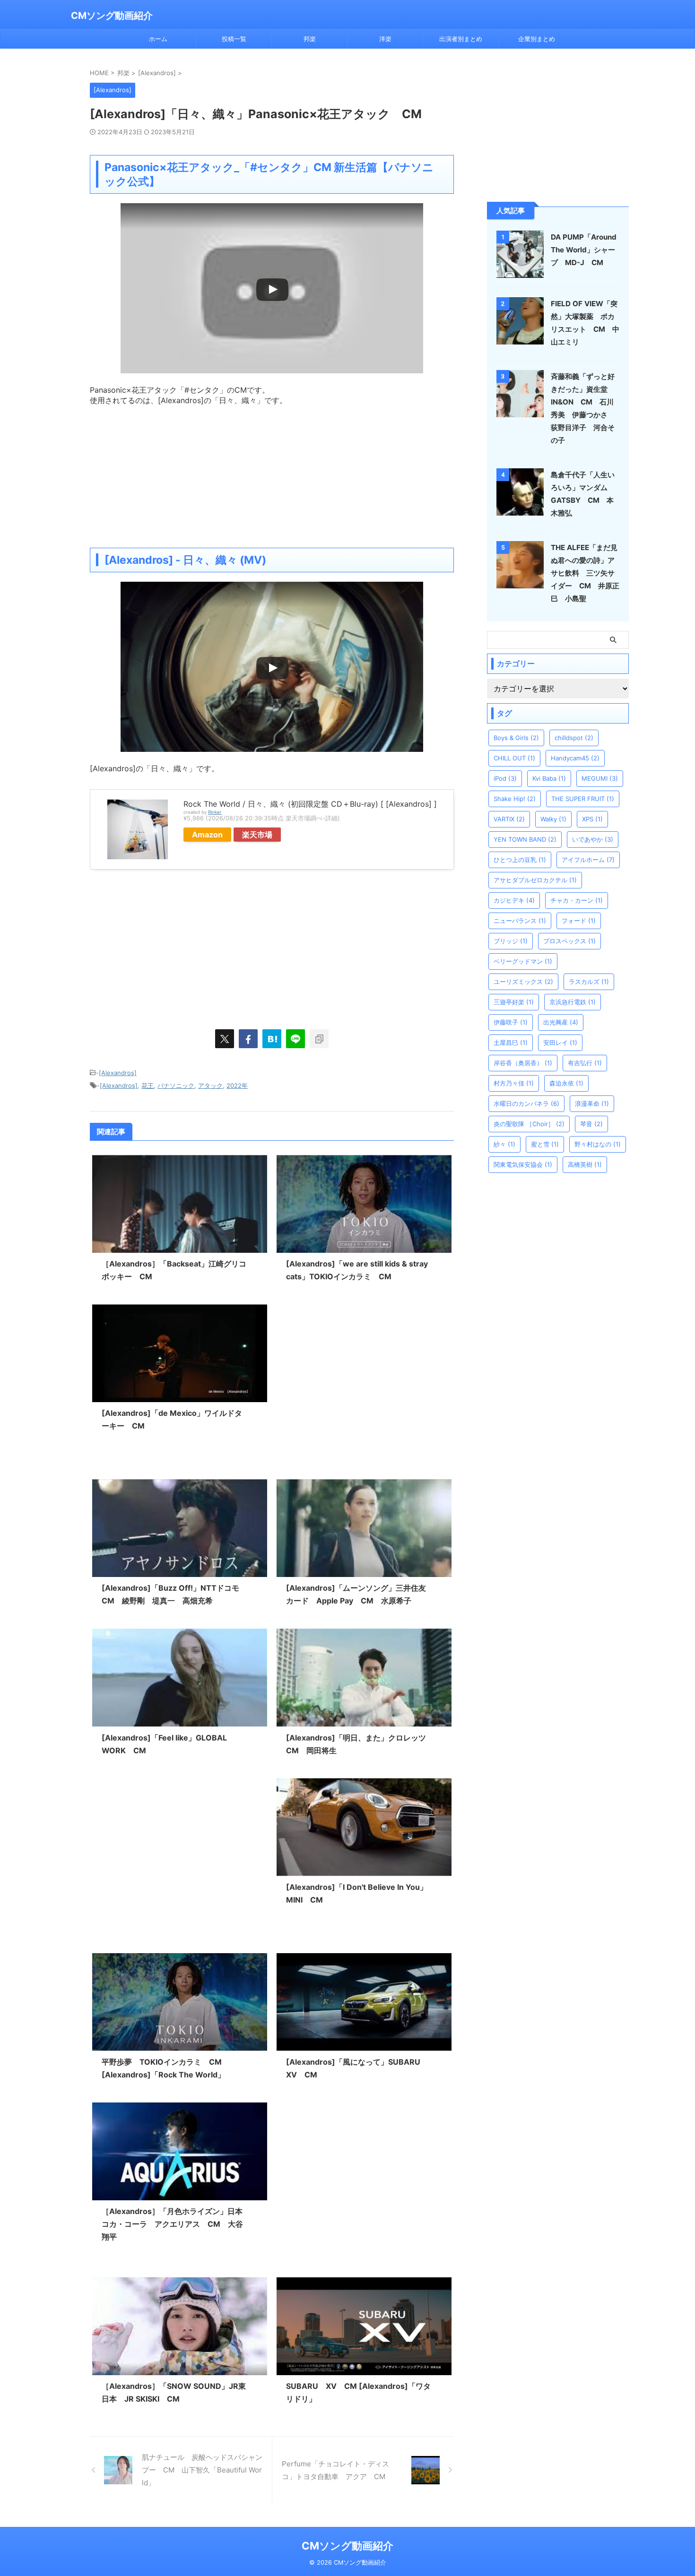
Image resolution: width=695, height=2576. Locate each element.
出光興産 (561, 1022)
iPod (505, 778)
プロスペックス (569, 941)
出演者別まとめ (461, 39)
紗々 (504, 1144)
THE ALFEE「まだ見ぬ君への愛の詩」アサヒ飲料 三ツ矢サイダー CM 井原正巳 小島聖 (585, 573)
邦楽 (310, 39)
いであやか (593, 839)
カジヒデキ (514, 900)
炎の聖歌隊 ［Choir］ (529, 1124)
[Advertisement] (272, 472)
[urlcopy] (319, 1039)
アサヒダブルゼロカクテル (535, 880)
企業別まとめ (537, 39)
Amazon (207, 835)
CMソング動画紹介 (112, 16)
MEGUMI (600, 778)
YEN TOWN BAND (525, 839)
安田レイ (560, 1042)
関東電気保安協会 (523, 1164)
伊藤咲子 (511, 1022)
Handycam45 (575, 758)
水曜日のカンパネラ (526, 1103)
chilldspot (574, 738)
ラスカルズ (589, 982)
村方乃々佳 (514, 1083)
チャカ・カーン (577, 900)
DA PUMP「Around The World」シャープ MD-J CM (584, 250)
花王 (148, 1086)
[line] (295, 1039)
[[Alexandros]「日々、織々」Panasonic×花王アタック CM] (272, 1039)
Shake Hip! (515, 799)
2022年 (237, 1086)
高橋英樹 (585, 1164)
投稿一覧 (234, 39)
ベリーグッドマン (523, 961)
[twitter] (225, 1039)
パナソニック (176, 1086)
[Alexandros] (118, 1073)
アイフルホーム (588, 860)
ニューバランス (520, 921)
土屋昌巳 (511, 1042)
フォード (579, 921)
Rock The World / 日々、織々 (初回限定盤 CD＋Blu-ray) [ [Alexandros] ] (310, 804)
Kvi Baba (549, 778)
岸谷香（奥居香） (523, 1063)
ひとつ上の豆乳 (520, 860)
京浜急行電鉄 (573, 1002)
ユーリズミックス (523, 982)
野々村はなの (598, 1144)
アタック (210, 1086)
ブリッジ (511, 941)
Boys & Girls (516, 738)
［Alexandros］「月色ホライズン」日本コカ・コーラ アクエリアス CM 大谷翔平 (172, 2224)
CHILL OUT (514, 758)
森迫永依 (566, 1083)
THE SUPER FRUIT (583, 799)
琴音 (591, 1124)
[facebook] (248, 1039)
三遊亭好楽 (514, 1002)
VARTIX (509, 819)
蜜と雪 (545, 1144)
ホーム (158, 39)
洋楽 (385, 39)
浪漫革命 (592, 1103)
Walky (553, 819)
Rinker (215, 812)
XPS (592, 819)
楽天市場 (257, 835)
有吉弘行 (585, 1063)
